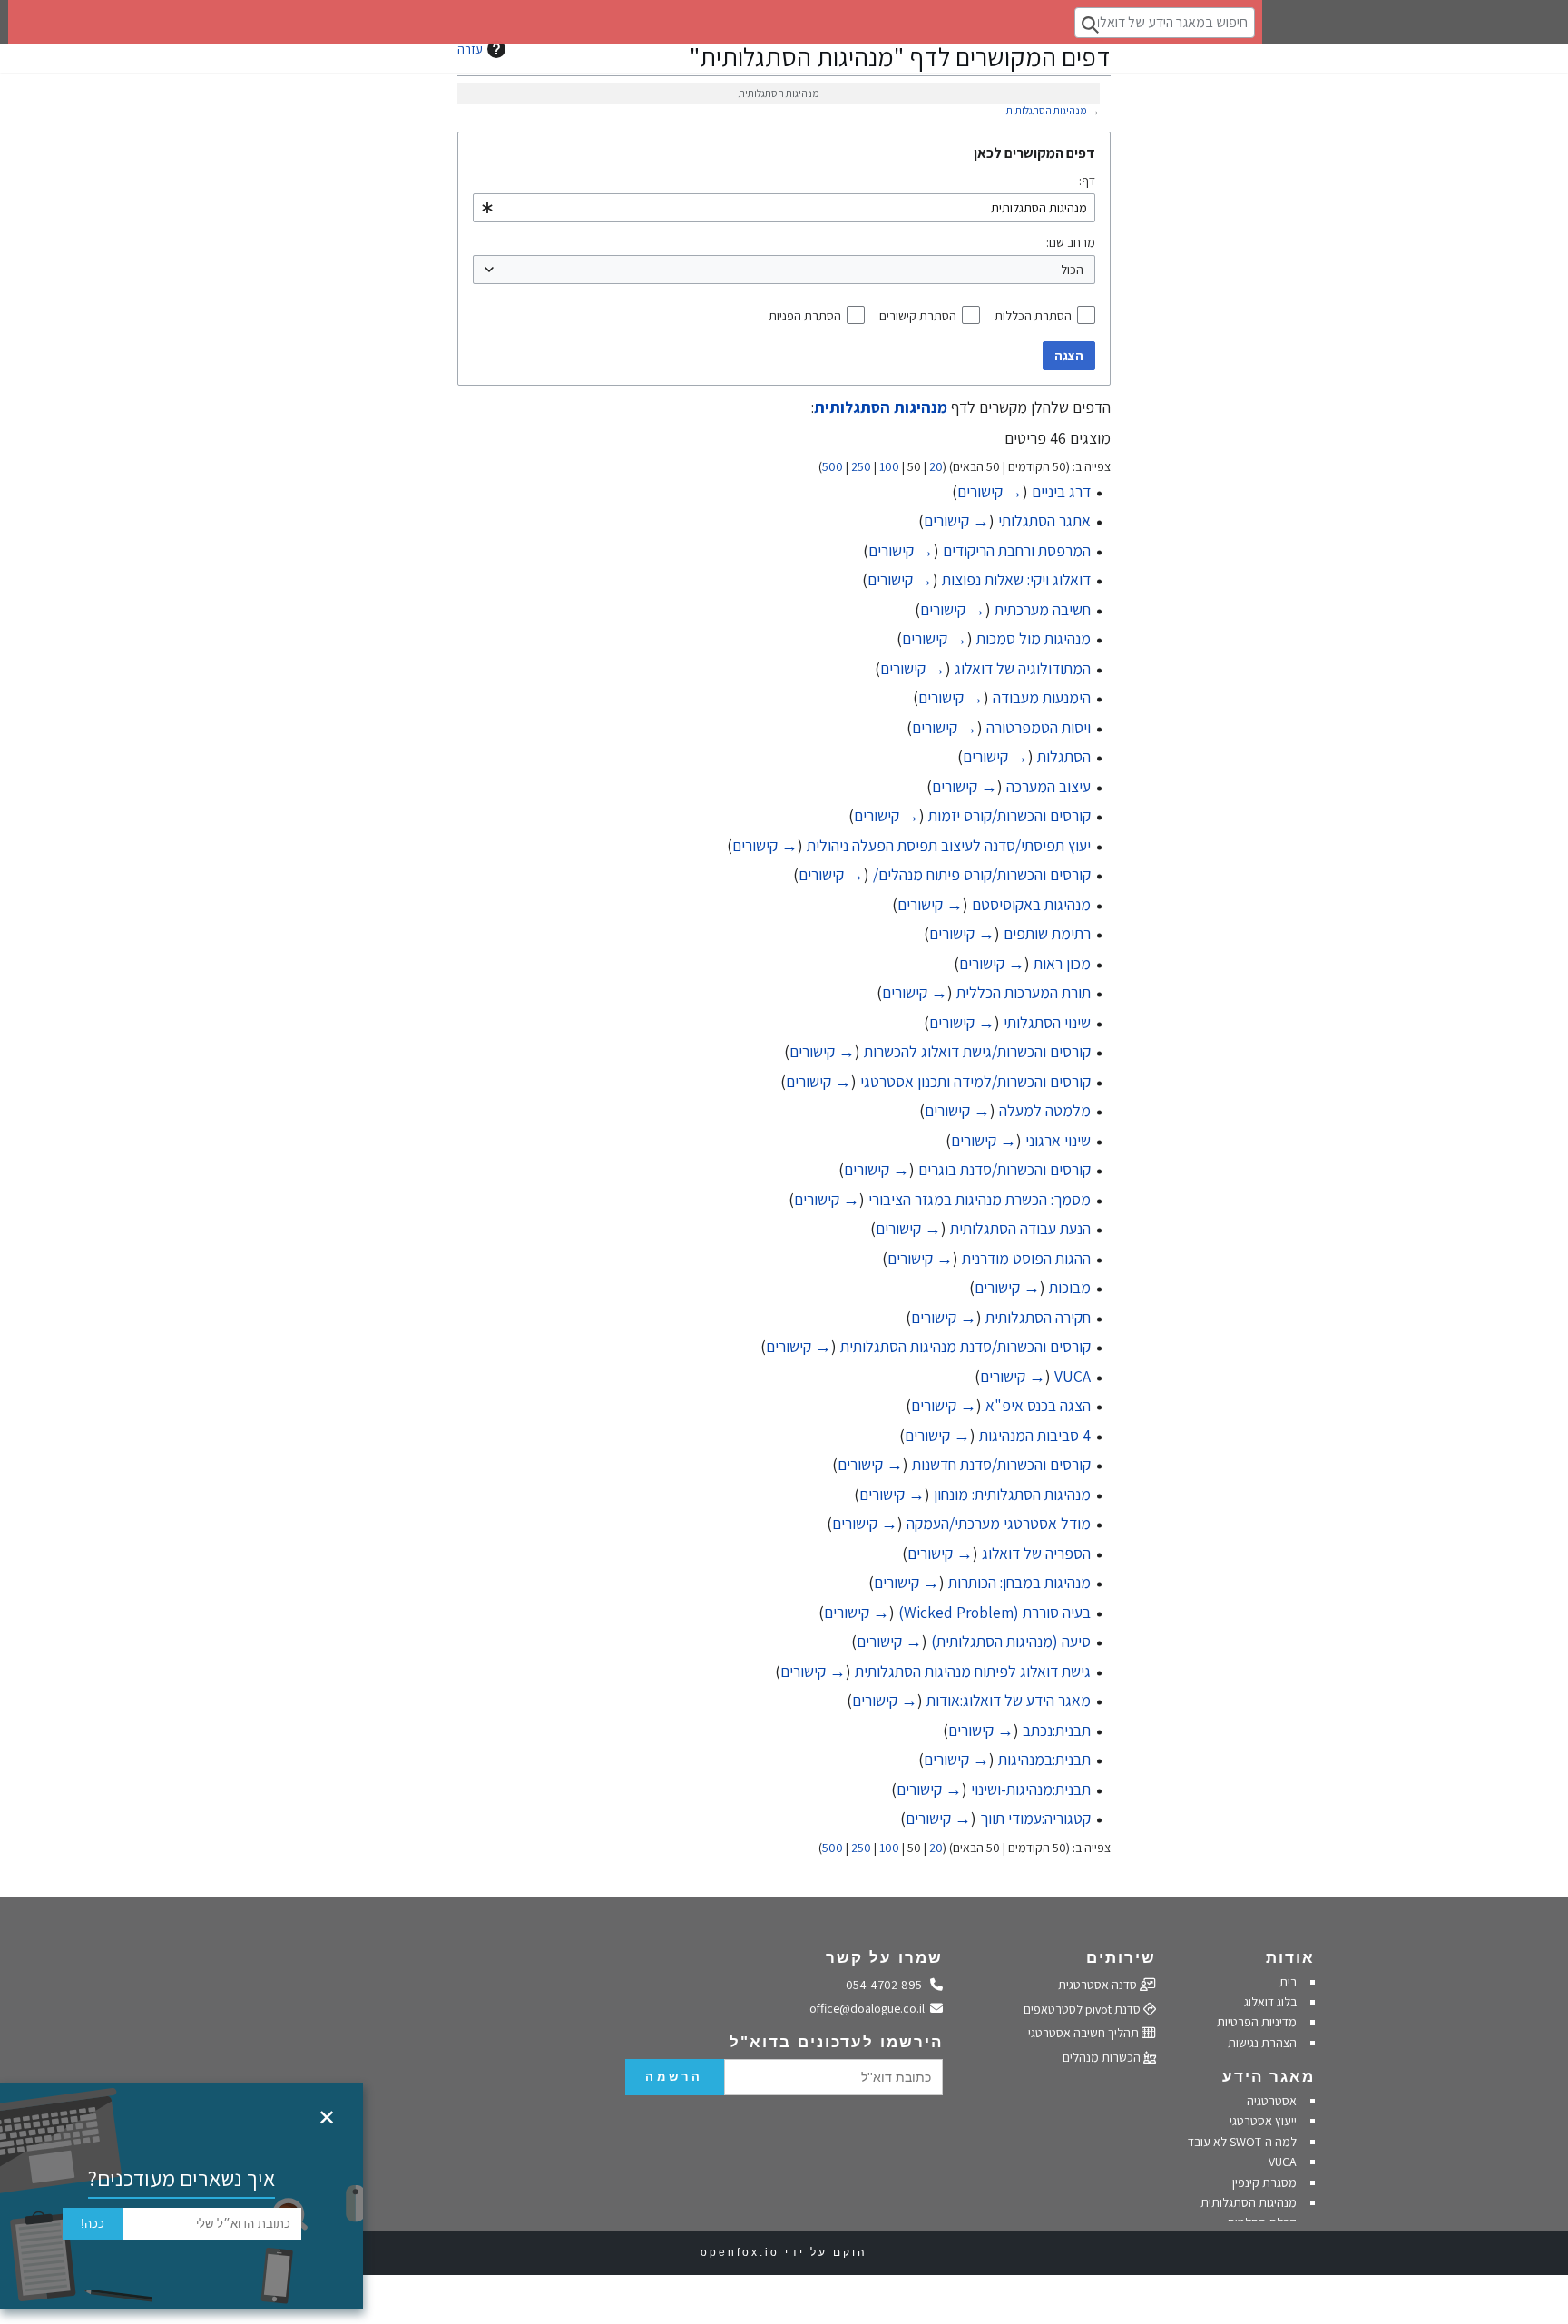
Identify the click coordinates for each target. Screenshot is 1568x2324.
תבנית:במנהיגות (1044, 1759)
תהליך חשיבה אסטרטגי (1085, 2033)
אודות (1290, 1958)
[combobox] (784, 208)
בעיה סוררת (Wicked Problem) (995, 1612)
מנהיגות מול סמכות (1034, 638)
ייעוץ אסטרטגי (1263, 2121)
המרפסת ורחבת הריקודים (1017, 550)
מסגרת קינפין (1264, 2182)
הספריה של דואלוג (1036, 1553)
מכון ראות (1062, 963)
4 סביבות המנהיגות (1035, 1435)
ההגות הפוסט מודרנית (1026, 1258)
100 (889, 466)
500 (833, 466)
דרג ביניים (1061, 491)
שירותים (1121, 1958)
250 (861, 466)
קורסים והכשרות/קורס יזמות (1009, 815)
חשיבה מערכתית (1043, 609)
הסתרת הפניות (805, 316)
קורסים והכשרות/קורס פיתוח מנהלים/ (982, 874)
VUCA (1073, 1376)
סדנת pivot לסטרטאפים (1083, 2009)
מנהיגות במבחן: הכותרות (1019, 1582)
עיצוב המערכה (1049, 786)
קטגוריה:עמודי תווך (1035, 1818)
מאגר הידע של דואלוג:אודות (1009, 1700)
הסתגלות (1064, 756)
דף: (1087, 181)
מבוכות (1070, 1287)
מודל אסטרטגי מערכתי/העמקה (999, 1523)
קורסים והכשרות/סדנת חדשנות (1001, 1464)
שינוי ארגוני (1058, 1140)
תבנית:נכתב (1057, 1730)
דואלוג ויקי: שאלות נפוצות (1016, 579)
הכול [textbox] (1072, 270)
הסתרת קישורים (918, 316)
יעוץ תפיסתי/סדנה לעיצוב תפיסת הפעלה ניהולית (949, 845)
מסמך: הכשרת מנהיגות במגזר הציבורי (980, 1199)
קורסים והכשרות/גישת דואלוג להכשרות (977, 1051)
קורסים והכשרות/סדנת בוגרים (1004, 1169)
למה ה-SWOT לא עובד (1242, 2142)
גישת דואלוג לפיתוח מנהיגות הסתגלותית (973, 1671)
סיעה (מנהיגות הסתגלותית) (1011, 1641)
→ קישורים (990, 491)
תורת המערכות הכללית (1024, 992)
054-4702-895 (888, 1985)
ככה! (93, 2224)
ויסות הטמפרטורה (1039, 727)
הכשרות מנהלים (1103, 2057)
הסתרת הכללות (1033, 316)
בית (1288, 1982)
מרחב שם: (1071, 242)
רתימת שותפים (1047, 933)
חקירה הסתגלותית (1038, 1317)
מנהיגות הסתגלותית (1047, 110)
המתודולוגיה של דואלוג (1023, 668)
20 (936, 466)
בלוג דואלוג (1270, 2002)
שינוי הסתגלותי (1047, 1022)
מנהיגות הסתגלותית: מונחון (1012, 1494)
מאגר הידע (1269, 2077)
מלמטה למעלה (1045, 1110)
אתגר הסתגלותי (1044, 520)
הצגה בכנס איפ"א (1038, 1405)
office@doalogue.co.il (870, 2008)
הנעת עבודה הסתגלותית (1020, 1228)
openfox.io (740, 2252)
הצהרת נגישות (1262, 2043)
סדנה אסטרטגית (1099, 1985)
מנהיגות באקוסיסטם (1031, 904)
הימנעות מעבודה (1042, 697)
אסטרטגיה (1272, 2101)
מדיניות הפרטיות (1255, 2022)
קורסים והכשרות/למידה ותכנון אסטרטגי (975, 1081)
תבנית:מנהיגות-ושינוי (1031, 1789)
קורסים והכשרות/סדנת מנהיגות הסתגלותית (965, 1346)
